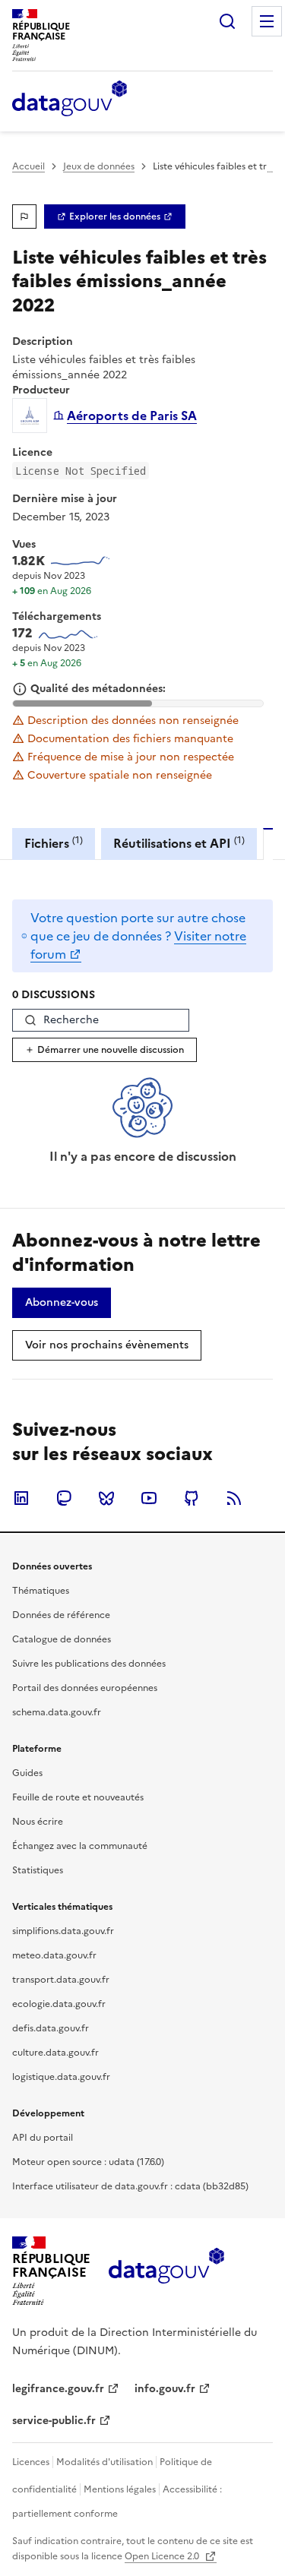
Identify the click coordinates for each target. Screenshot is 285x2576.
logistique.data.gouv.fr (61, 2077)
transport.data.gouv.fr (61, 1980)
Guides (27, 1773)
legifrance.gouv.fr (58, 2389)
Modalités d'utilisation (104, 2462)
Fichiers (54, 843)
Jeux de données (99, 166)
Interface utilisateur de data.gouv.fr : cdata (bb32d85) (130, 2186)
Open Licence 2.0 (163, 2556)
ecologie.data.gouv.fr (59, 2004)
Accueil (28, 166)
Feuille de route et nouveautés (78, 1797)
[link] (115, 217)
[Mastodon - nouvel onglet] (64, 1498)
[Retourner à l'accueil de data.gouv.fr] (70, 100)
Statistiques (38, 1870)
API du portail (43, 2138)
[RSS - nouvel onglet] (234, 1498)
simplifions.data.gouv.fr (63, 1931)
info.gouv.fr (165, 2389)
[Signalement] (24, 217)
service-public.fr (54, 2421)
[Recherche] (227, 21)
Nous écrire (38, 1822)
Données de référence (61, 1615)
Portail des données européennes (85, 1688)
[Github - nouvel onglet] (192, 1498)
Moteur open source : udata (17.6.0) (88, 2162)
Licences (31, 2462)
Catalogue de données (62, 1639)
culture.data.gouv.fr (55, 2053)
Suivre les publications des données (89, 1664)
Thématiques (41, 1591)
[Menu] (267, 21)
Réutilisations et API (179, 843)
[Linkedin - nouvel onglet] (21, 1498)
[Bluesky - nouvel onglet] (106, 1498)
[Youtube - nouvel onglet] (149, 1498)
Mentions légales (120, 2489)
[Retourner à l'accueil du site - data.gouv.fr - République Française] (166, 2271)
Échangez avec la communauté (80, 1846)
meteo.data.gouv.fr (54, 1955)
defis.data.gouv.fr (51, 2028)
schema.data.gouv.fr (57, 1712)
